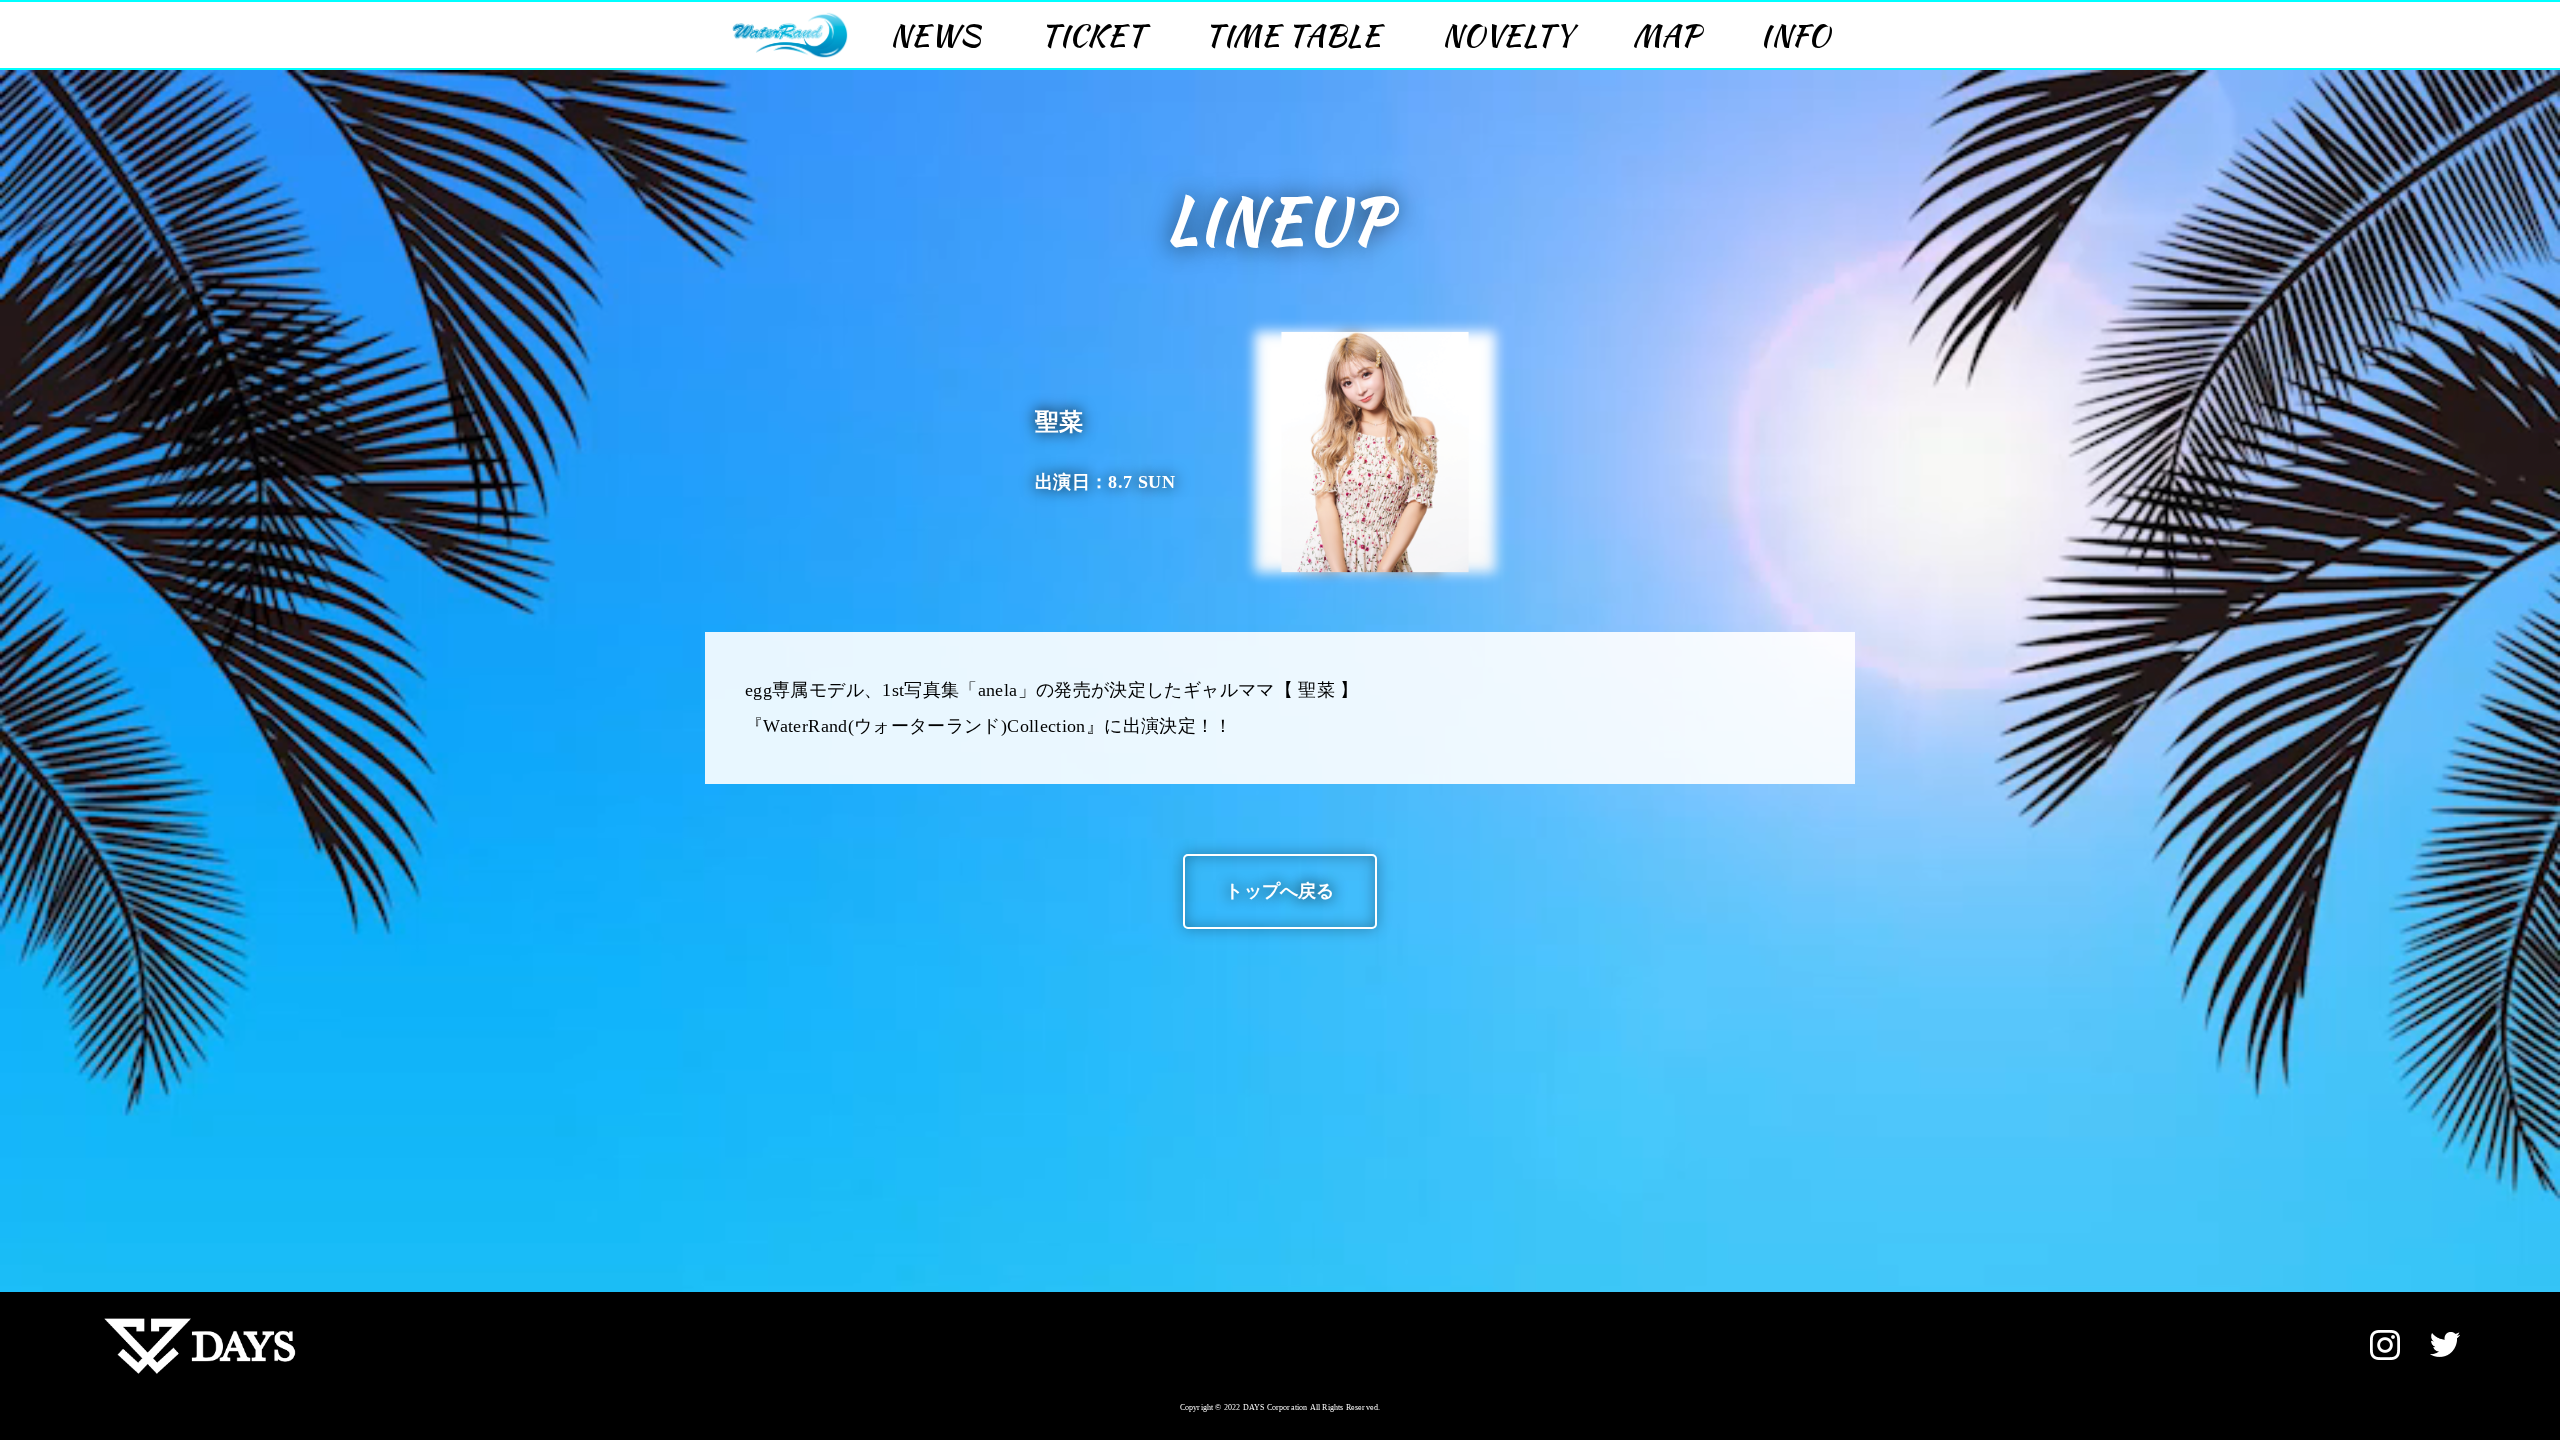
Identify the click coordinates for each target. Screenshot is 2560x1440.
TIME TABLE (1293, 35)
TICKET (1093, 35)
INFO (1795, 35)
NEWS (935, 35)
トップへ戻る (1279, 891)
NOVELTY (1507, 35)
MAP (1667, 35)
